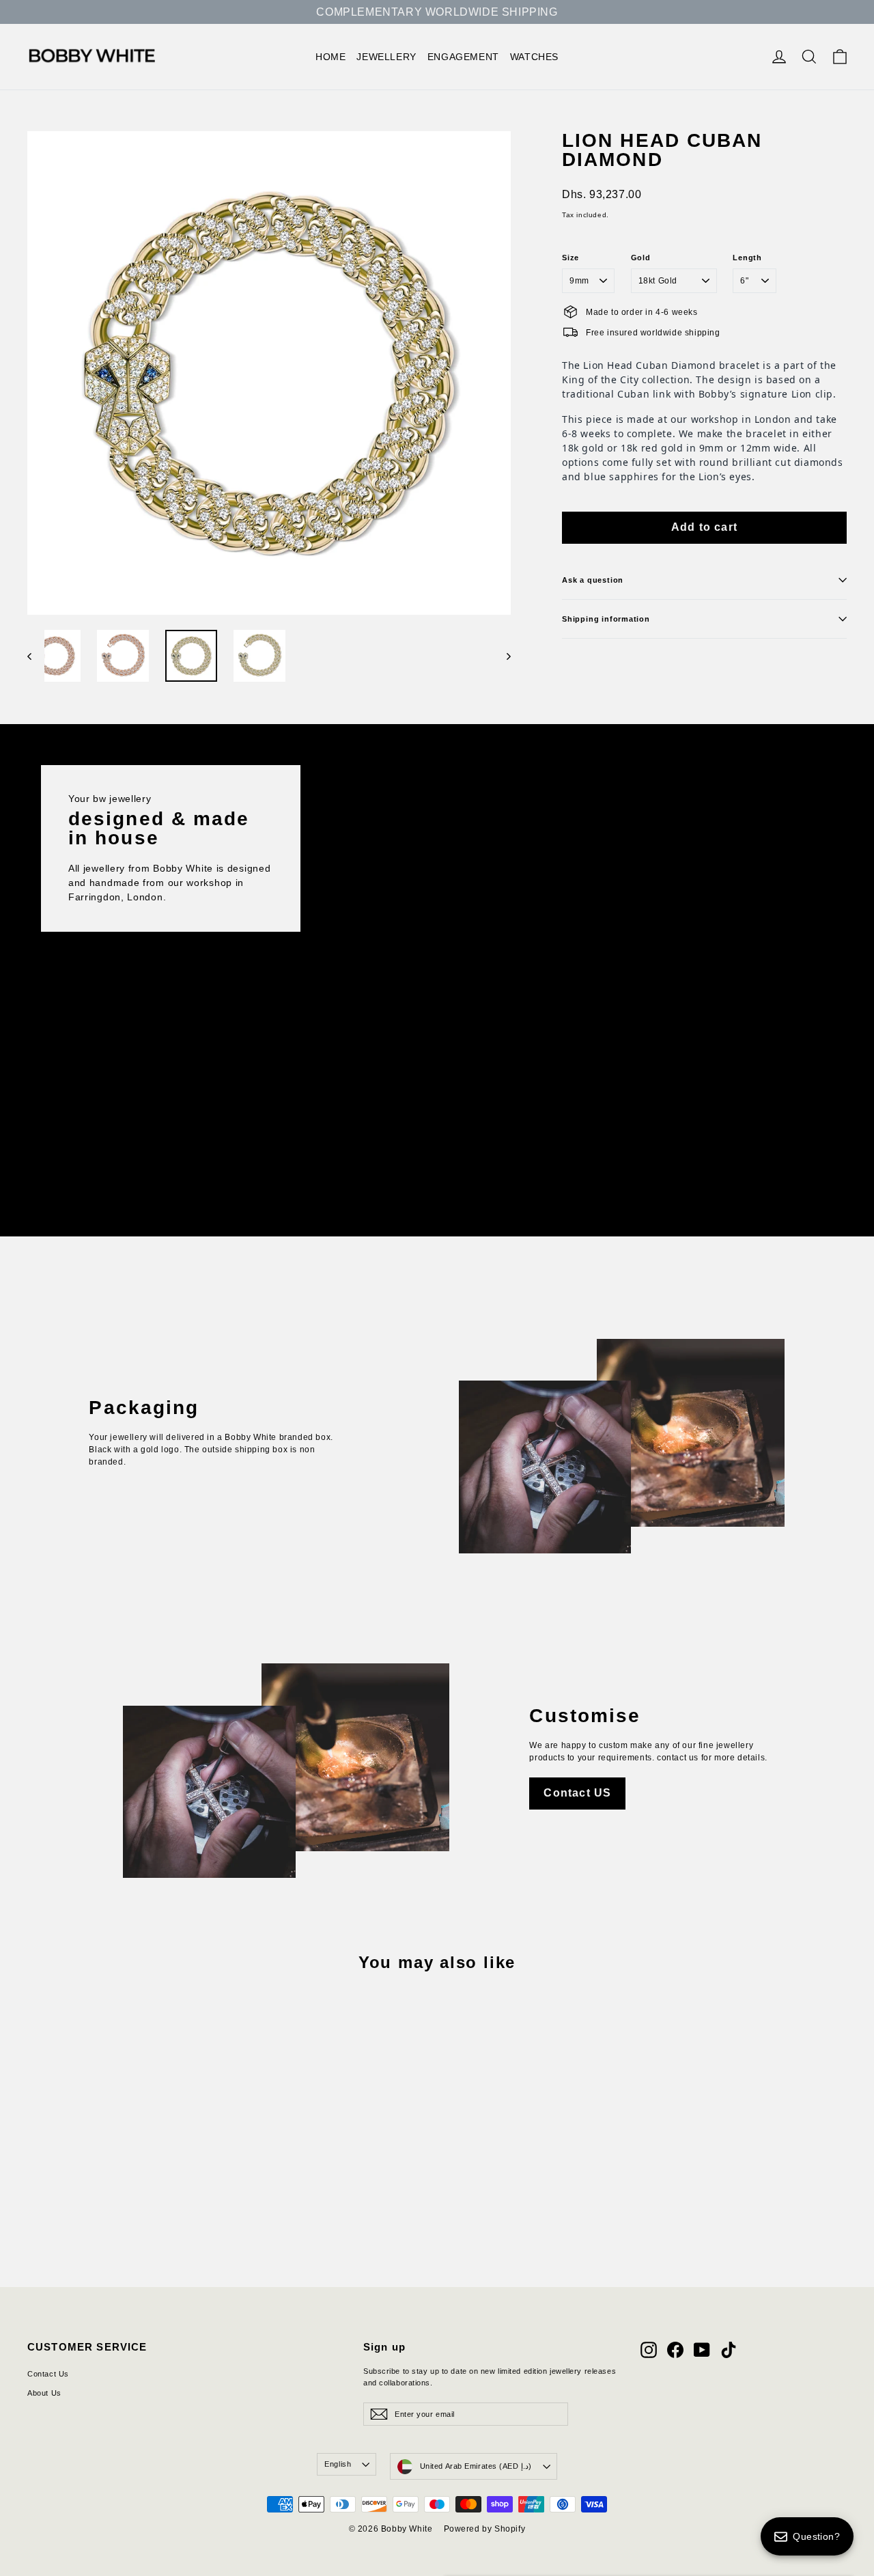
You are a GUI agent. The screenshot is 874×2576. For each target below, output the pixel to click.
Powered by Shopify (485, 2529)
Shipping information (606, 619)
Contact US (577, 1793)
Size (570, 258)
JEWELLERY (386, 57)
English (338, 2464)
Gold (641, 258)
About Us (44, 2393)
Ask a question (593, 580)
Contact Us (48, 2374)
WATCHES (534, 57)
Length (747, 258)
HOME (330, 57)
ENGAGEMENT (463, 57)
